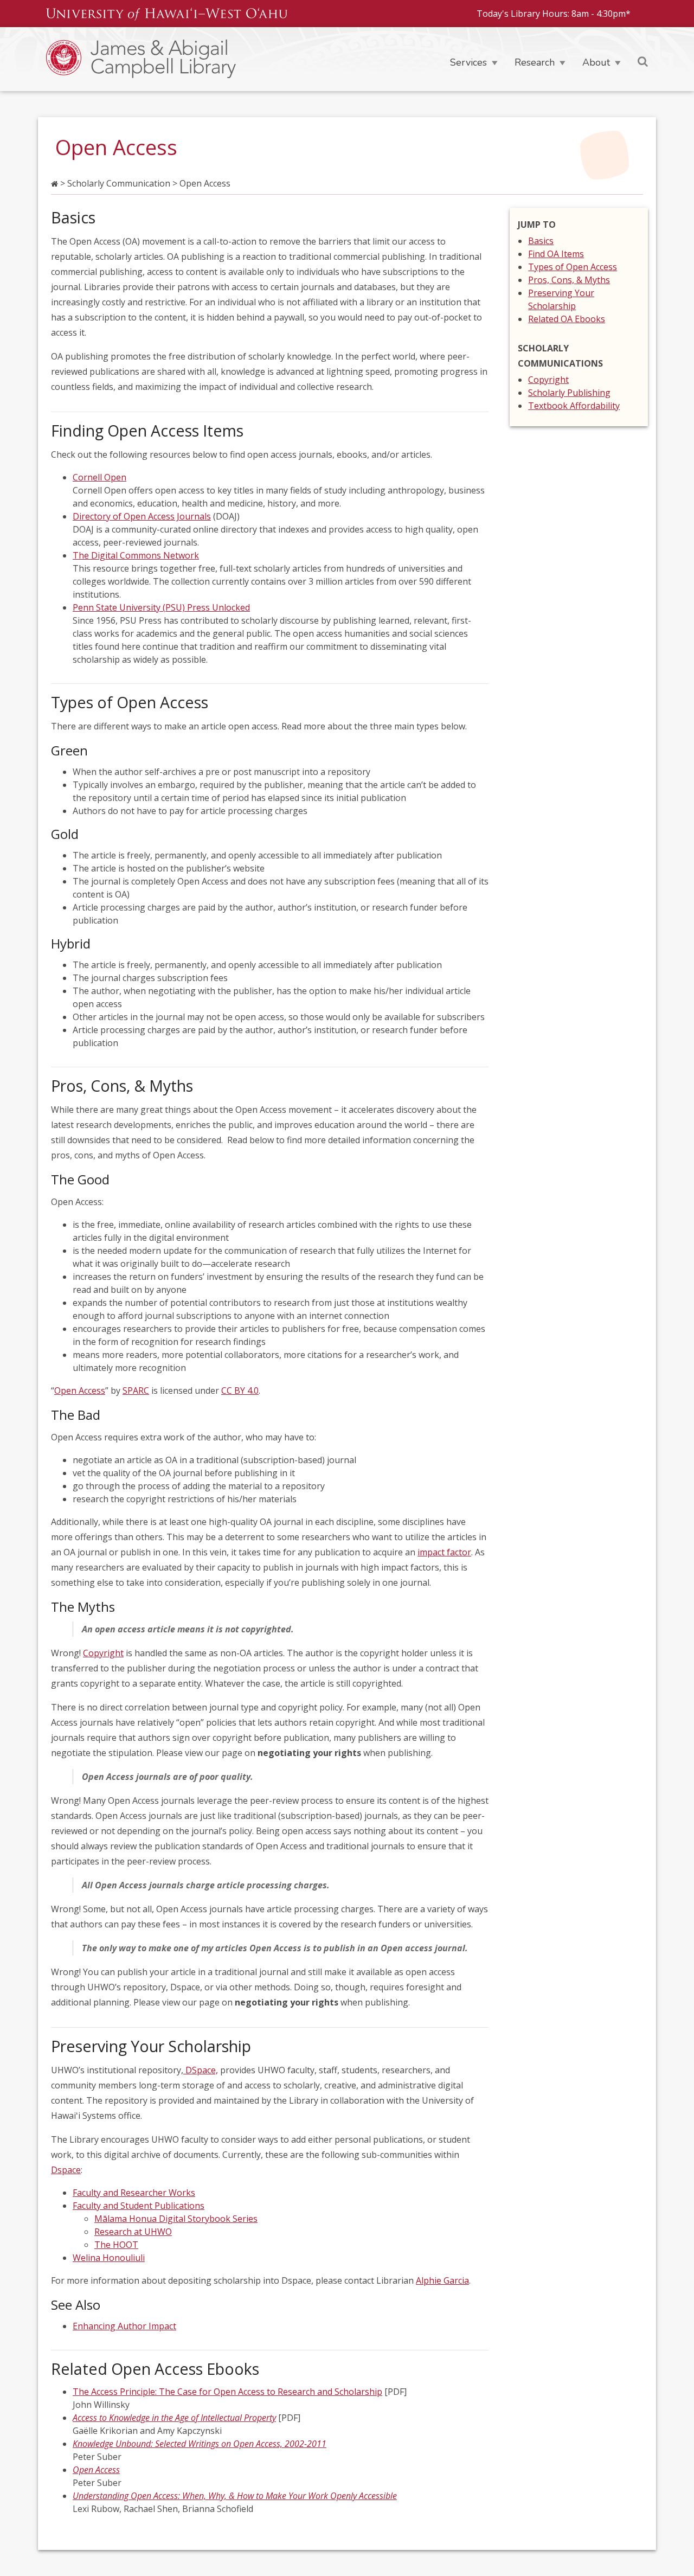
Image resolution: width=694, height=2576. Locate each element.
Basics (541, 241)
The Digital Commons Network (136, 555)
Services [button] (468, 62)
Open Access (80, 1390)
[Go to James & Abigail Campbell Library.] (54, 183)
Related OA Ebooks (567, 319)
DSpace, (201, 2070)
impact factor (444, 1552)
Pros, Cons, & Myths (569, 280)
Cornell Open (99, 477)
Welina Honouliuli (109, 2258)
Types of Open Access (573, 267)
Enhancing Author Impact (124, 2326)
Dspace (66, 2170)
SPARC (136, 1390)
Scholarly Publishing (569, 393)
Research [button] (535, 62)
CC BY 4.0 (240, 1390)
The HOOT (116, 2245)
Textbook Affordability (574, 406)
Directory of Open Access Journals (142, 516)
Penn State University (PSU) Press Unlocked (161, 607)
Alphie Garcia (442, 2280)
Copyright (103, 1653)
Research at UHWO (133, 2232)
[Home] (192, 59)
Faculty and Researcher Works (134, 2193)
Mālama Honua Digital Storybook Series (176, 2219)
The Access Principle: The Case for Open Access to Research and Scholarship (227, 2392)
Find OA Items (556, 254)
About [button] (596, 62)
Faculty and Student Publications (139, 2206)
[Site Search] (643, 61)
